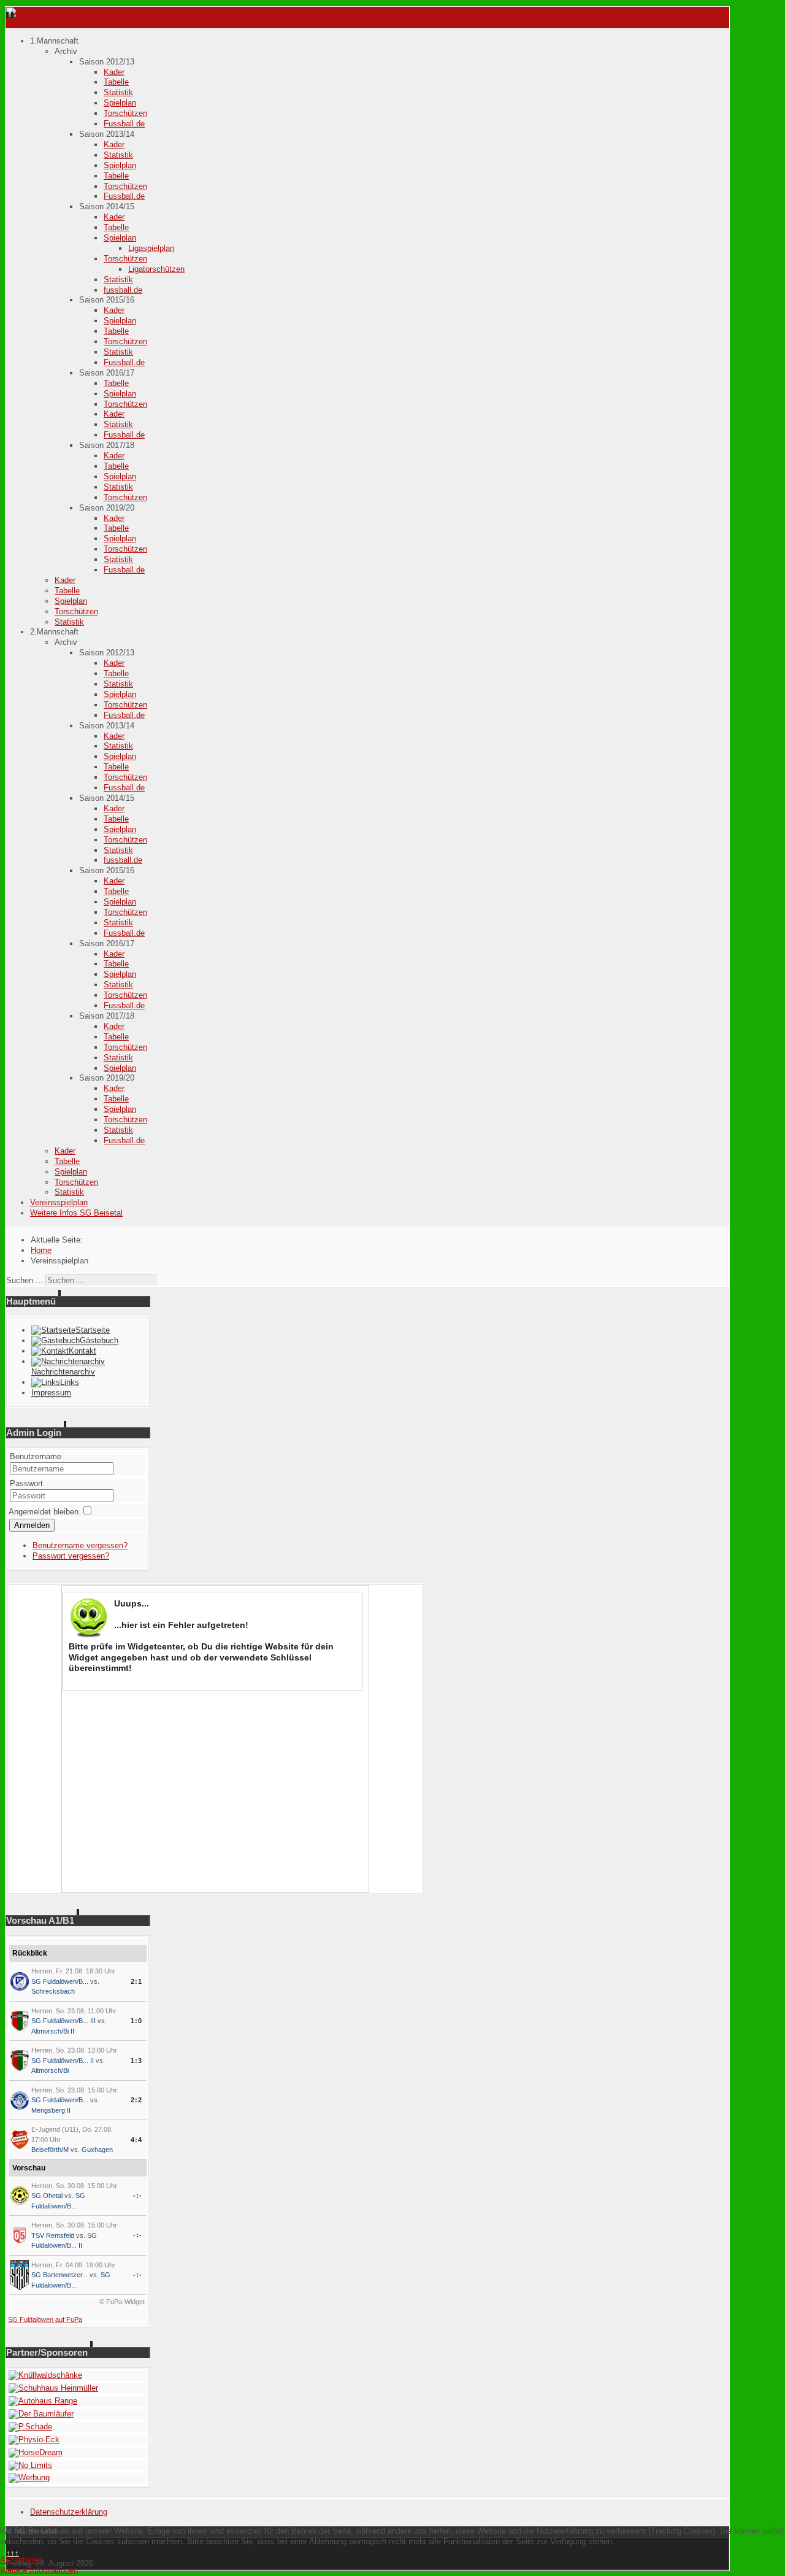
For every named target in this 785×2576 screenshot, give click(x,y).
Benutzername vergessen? (80, 1545)
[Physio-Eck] (34, 2439)
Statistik (118, 92)
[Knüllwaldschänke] (45, 2375)
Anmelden (32, 1525)
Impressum (51, 1393)
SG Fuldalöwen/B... (60, 1981)
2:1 (136, 1981)
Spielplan (120, 103)
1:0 (136, 2021)
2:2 (136, 2100)
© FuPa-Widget (122, 2302)
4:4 (136, 2140)
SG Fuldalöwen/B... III (63, 2021)
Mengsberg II (51, 2110)
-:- (138, 2196)
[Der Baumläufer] (41, 2414)
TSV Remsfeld (53, 2235)
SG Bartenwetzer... (59, 2275)
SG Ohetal (47, 2196)
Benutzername (36, 1456)
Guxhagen (97, 2150)
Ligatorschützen (156, 269)
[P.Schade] (30, 2427)
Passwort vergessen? (71, 1556)
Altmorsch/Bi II (53, 2031)
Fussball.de (124, 124)
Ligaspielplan (151, 248)
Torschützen (125, 113)
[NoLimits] (30, 2465)
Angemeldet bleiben (44, 1512)
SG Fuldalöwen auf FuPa (45, 2320)
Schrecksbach (53, 1991)
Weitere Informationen (39, 2570)
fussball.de (123, 290)
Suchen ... (25, 1280)
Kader (114, 72)
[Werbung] (29, 2478)
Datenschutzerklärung (69, 2512)
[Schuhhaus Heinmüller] (53, 2388)
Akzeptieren (21, 2560)
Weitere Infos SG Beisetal (76, 1213)
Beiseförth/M (50, 2150)
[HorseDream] (36, 2452)
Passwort (26, 1483)
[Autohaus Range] (43, 2401)
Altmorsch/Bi (50, 2070)
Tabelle (116, 82)
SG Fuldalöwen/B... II (63, 2061)
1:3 (136, 2061)
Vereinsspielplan (59, 1202)
